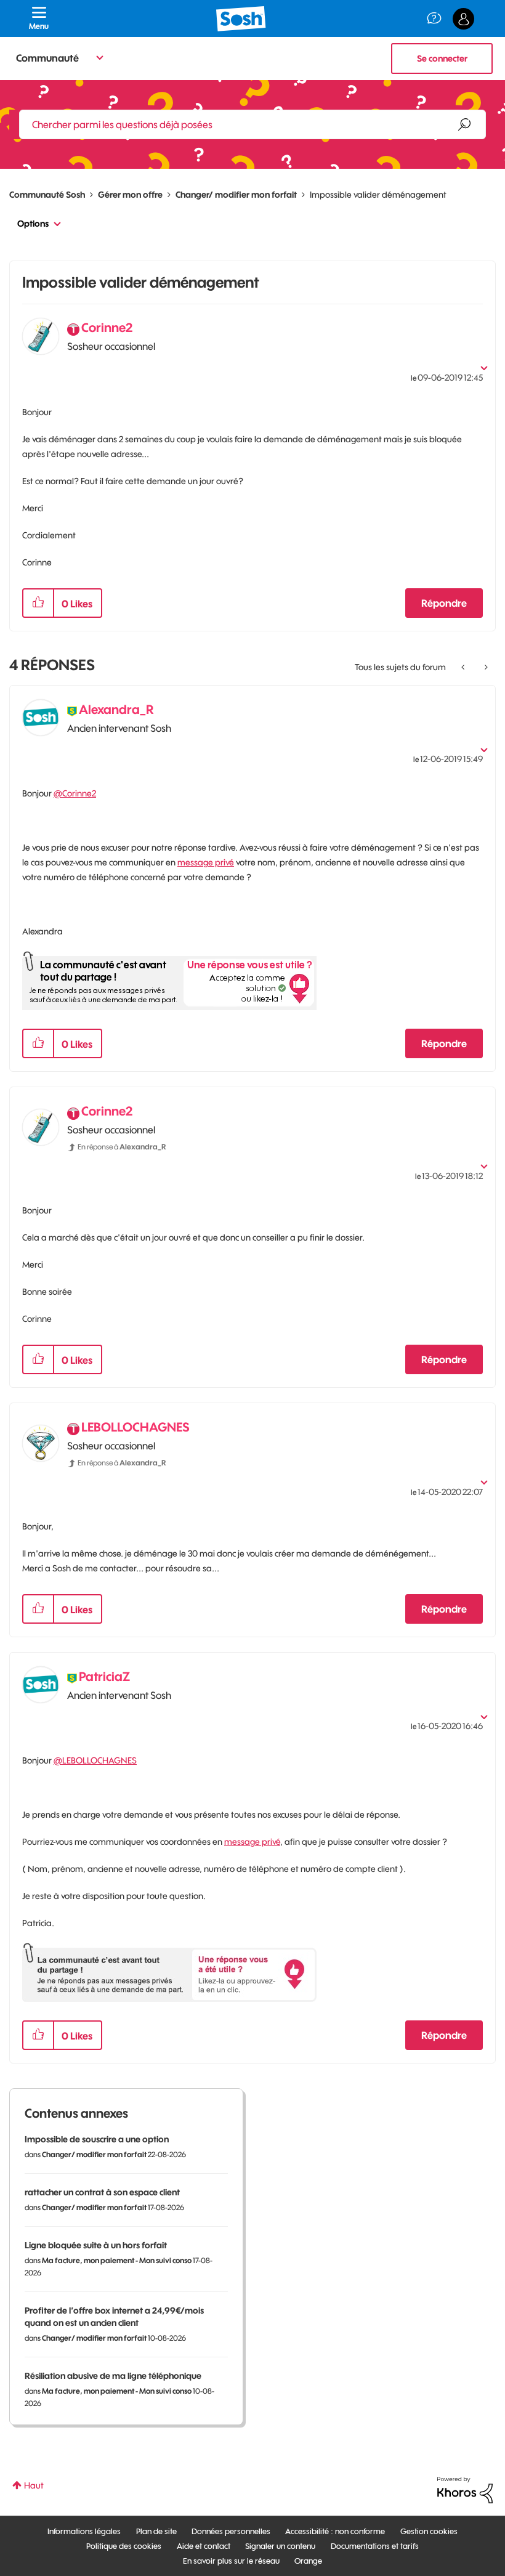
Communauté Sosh (47, 195)
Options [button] (33, 224)
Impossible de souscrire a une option (97, 2139)
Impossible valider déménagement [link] (378, 195)
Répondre (444, 603)
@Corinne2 (75, 793)
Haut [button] (34, 2485)
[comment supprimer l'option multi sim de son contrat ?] (485, 667)
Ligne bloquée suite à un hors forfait (96, 2245)
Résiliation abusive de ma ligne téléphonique (113, 2376)
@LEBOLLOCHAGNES (95, 1760)
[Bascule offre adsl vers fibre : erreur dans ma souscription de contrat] (464, 667)
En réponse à (122, 1147)
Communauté (47, 58)
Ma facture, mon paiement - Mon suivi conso (117, 2260)
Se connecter (442, 59)
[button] (38, 603)
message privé (206, 862)
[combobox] (252, 124)
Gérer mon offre (130, 195)
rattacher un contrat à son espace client (102, 2192)
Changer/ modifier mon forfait (236, 195)
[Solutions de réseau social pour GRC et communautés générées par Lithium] (465, 2489)
